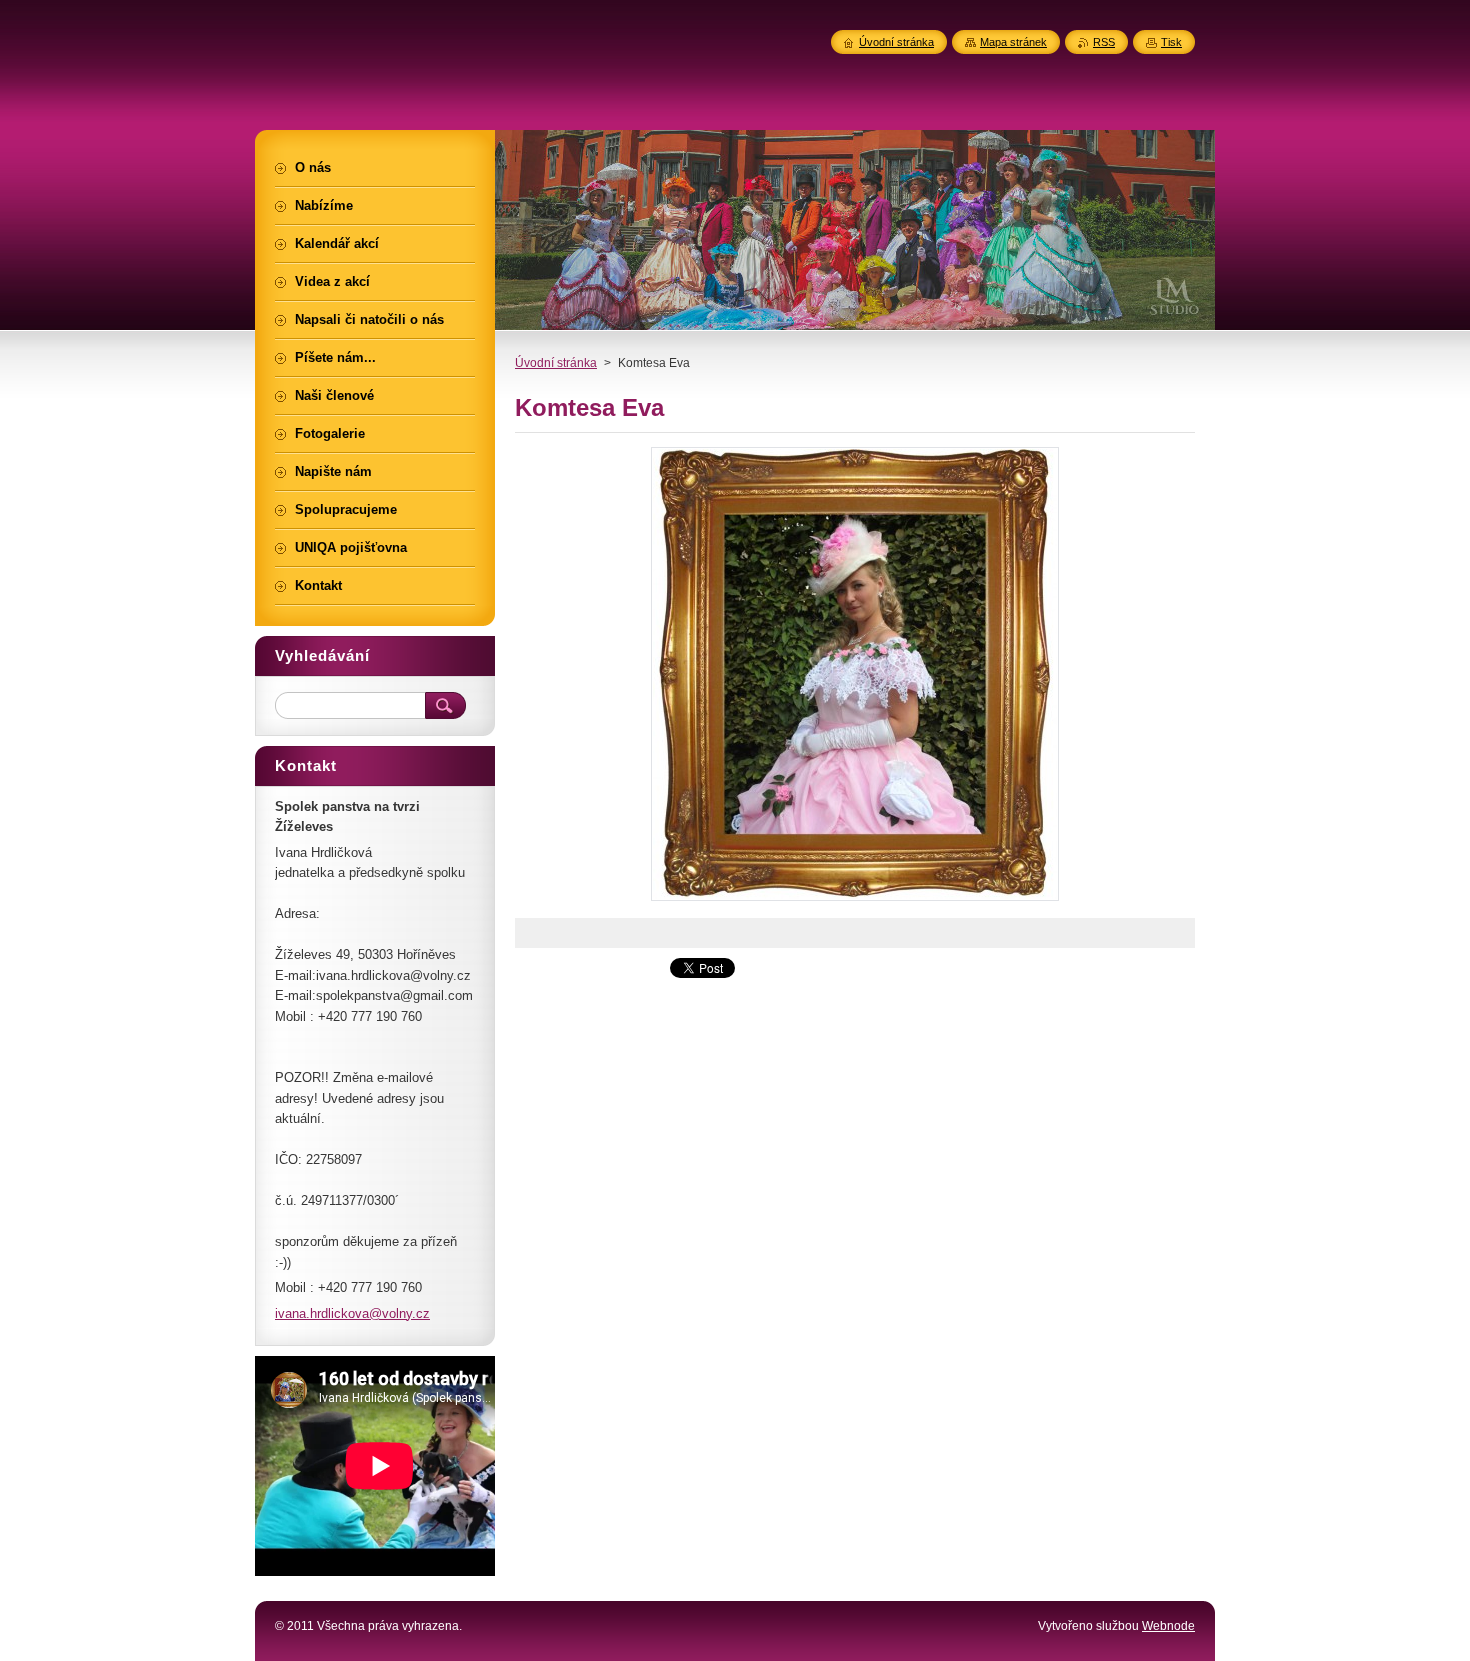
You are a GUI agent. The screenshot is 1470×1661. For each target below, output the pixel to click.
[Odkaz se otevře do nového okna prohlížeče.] (855, 900)
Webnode (1168, 1626)
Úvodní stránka (556, 363)
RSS (1104, 42)
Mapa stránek (1013, 42)
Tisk (1171, 42)
